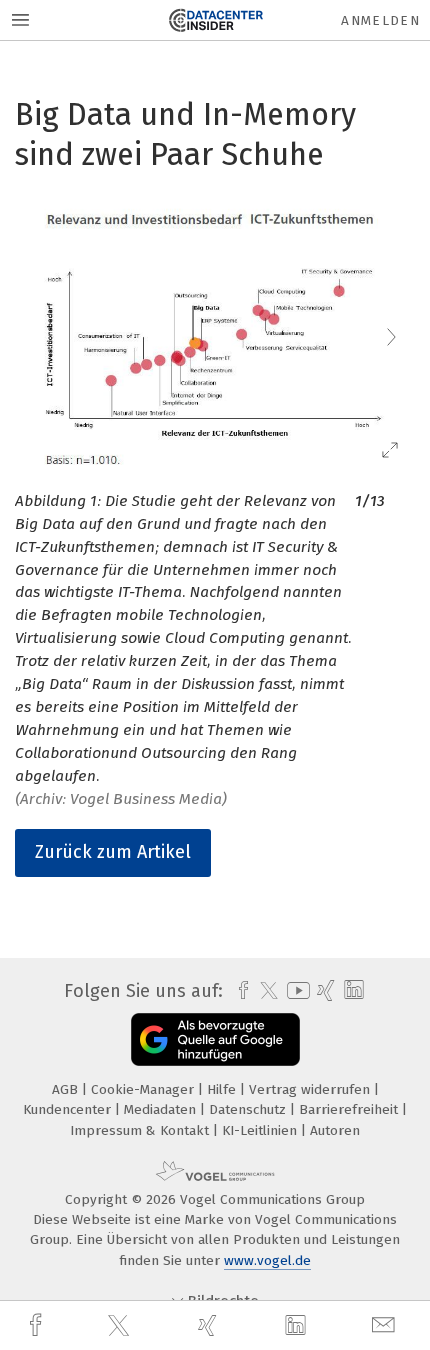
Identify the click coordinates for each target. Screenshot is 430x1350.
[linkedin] (298, 1326)
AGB (67, 1089)
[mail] (386, 1325)
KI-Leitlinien (261, 1130)
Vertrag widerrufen (311, 1089)
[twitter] (121, 1326)
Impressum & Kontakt (141, 1130)
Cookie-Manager (144, 1089)
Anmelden (380, 20)
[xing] (210, 1325)
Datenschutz (249, 1109)
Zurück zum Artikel (113, 852)
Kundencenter (69, 1109)
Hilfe (223, 1089)
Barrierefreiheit (350, 1109)
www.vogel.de (267, 1260)
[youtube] (295, 990)
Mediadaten (162, 1109)
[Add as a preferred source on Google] (215, 1039)
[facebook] (38, 1325)
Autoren (335, 1130)
